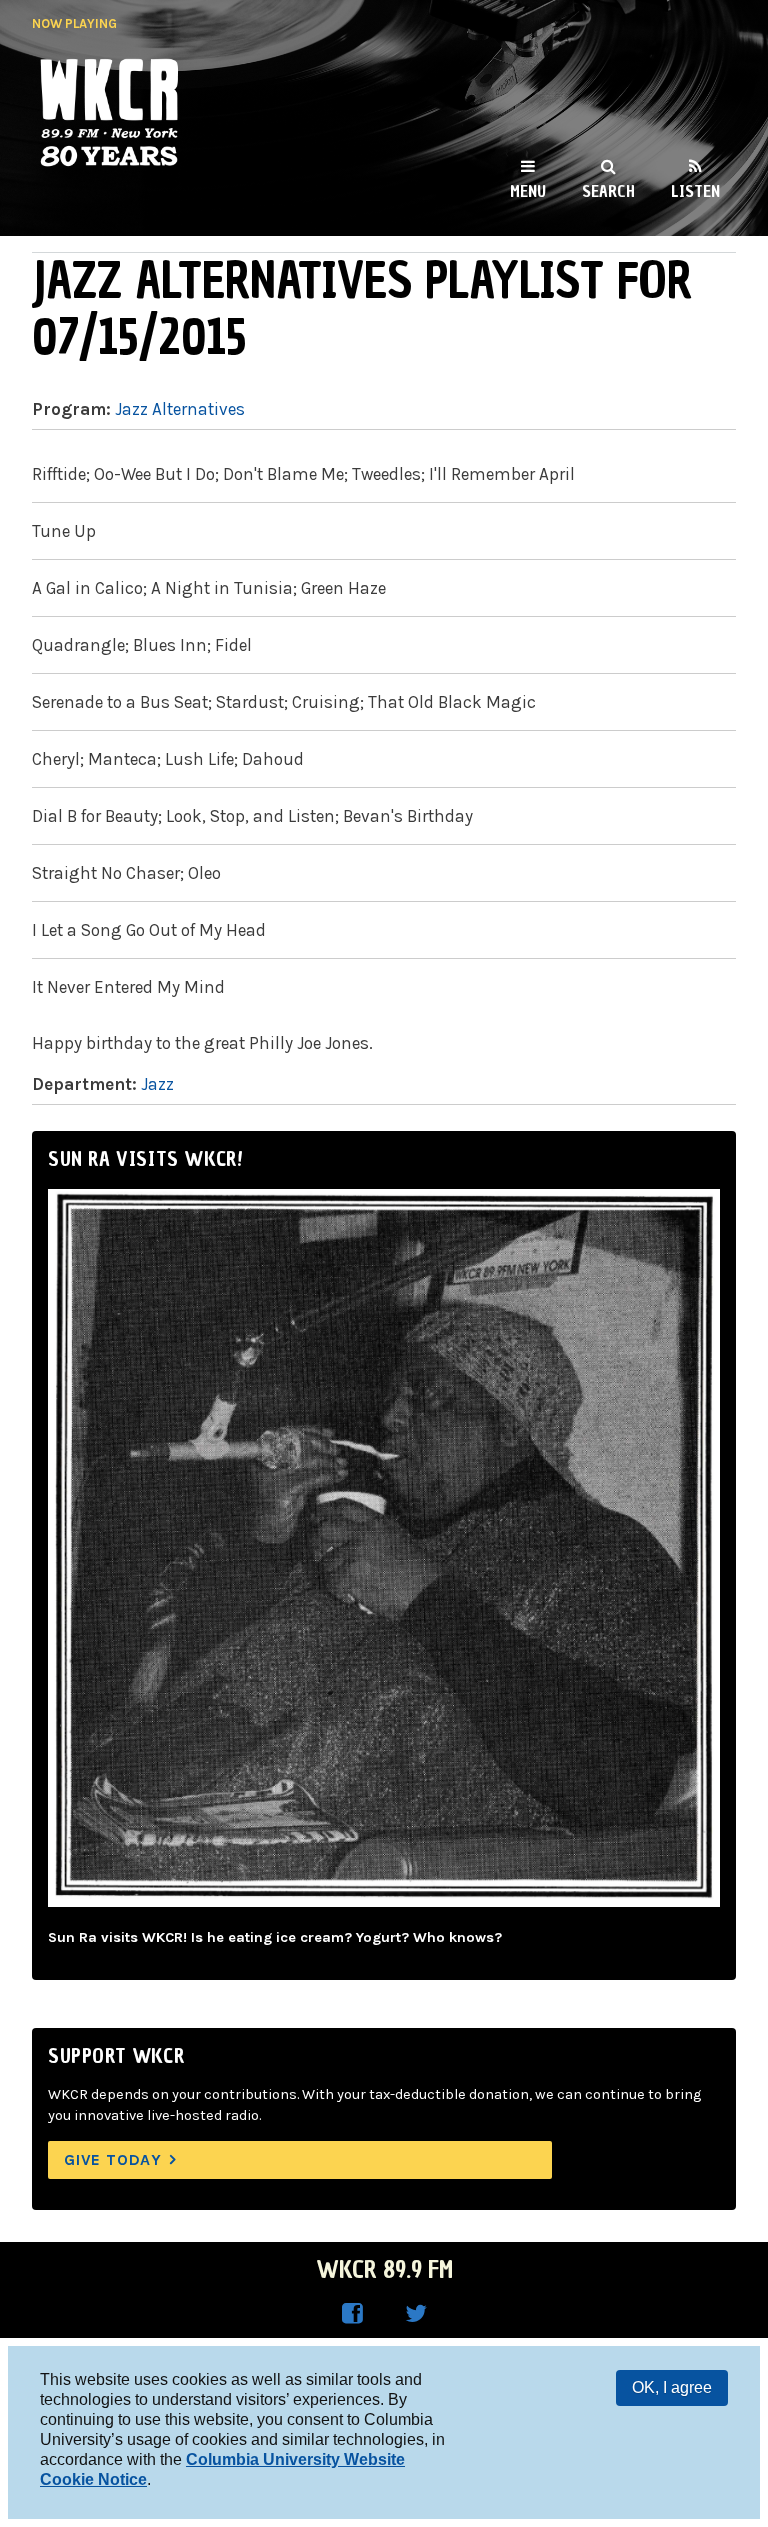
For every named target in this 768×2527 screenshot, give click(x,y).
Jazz (157, 1084)
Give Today (113, 2159)
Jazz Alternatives (180, 409)
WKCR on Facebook (352, 2314)
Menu (528, 191)
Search (608, 191)
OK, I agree (672, 2387)
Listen (695, 191)
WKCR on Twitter (416, 2314)
